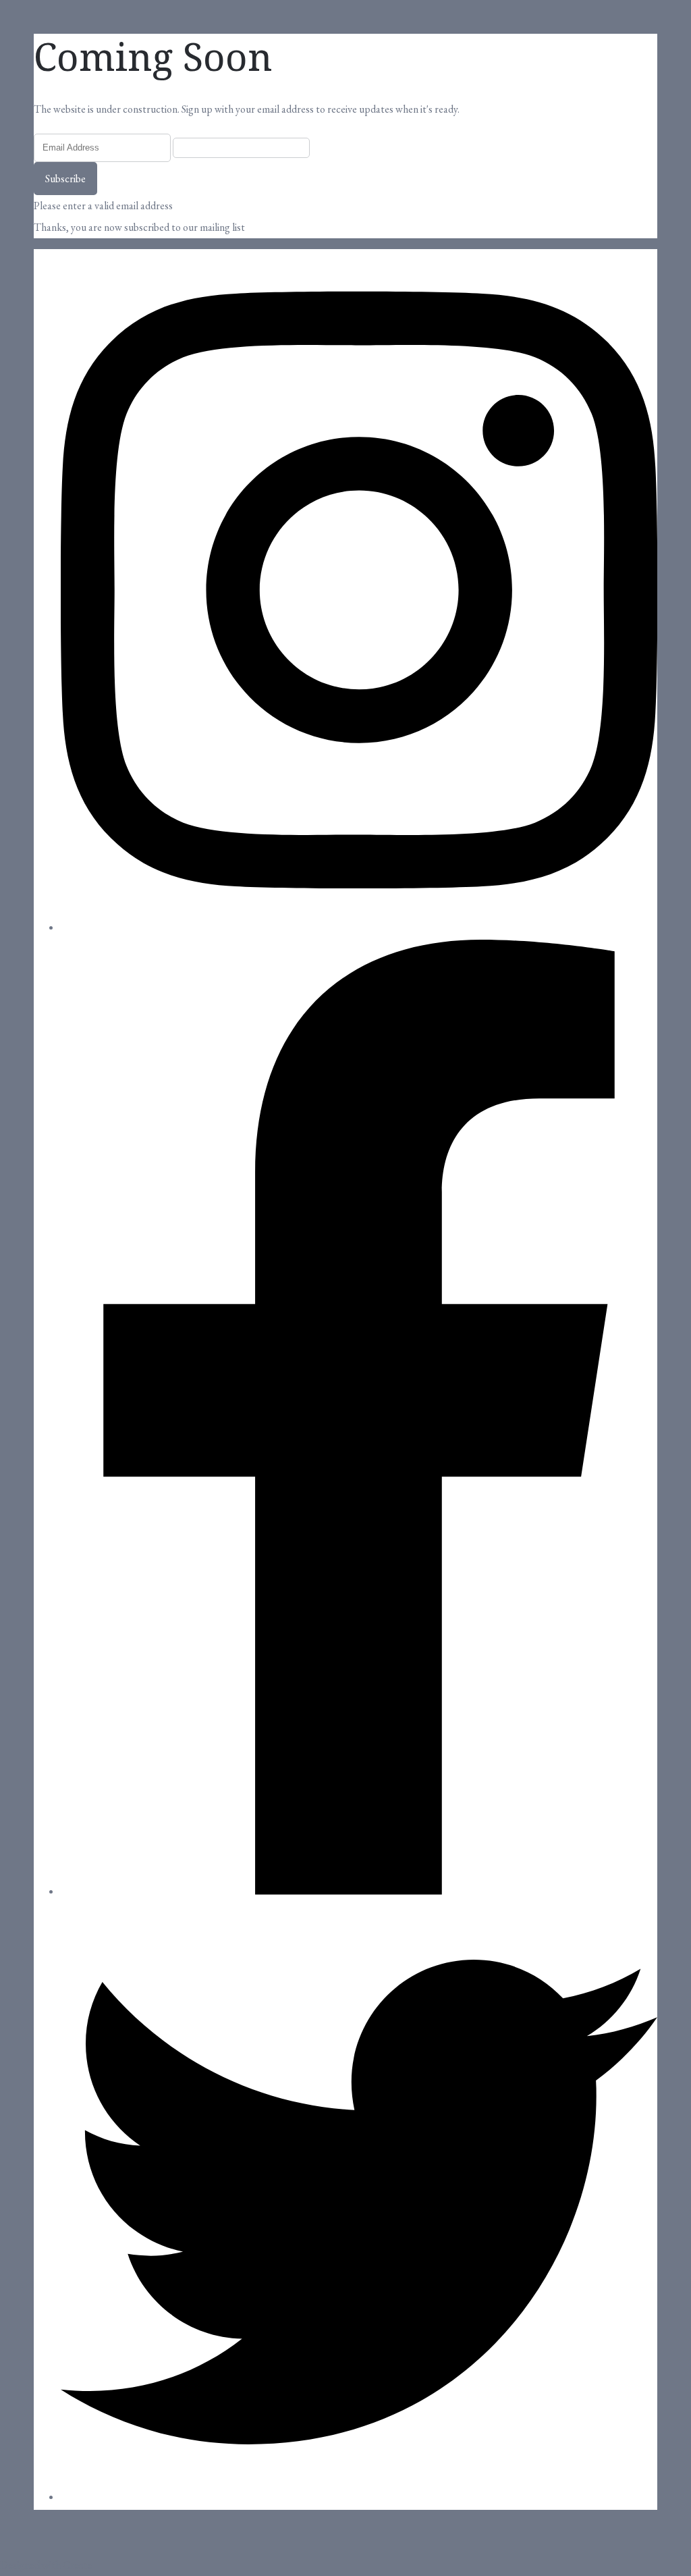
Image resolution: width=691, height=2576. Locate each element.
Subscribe (65, 179)
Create (78, 2565)
